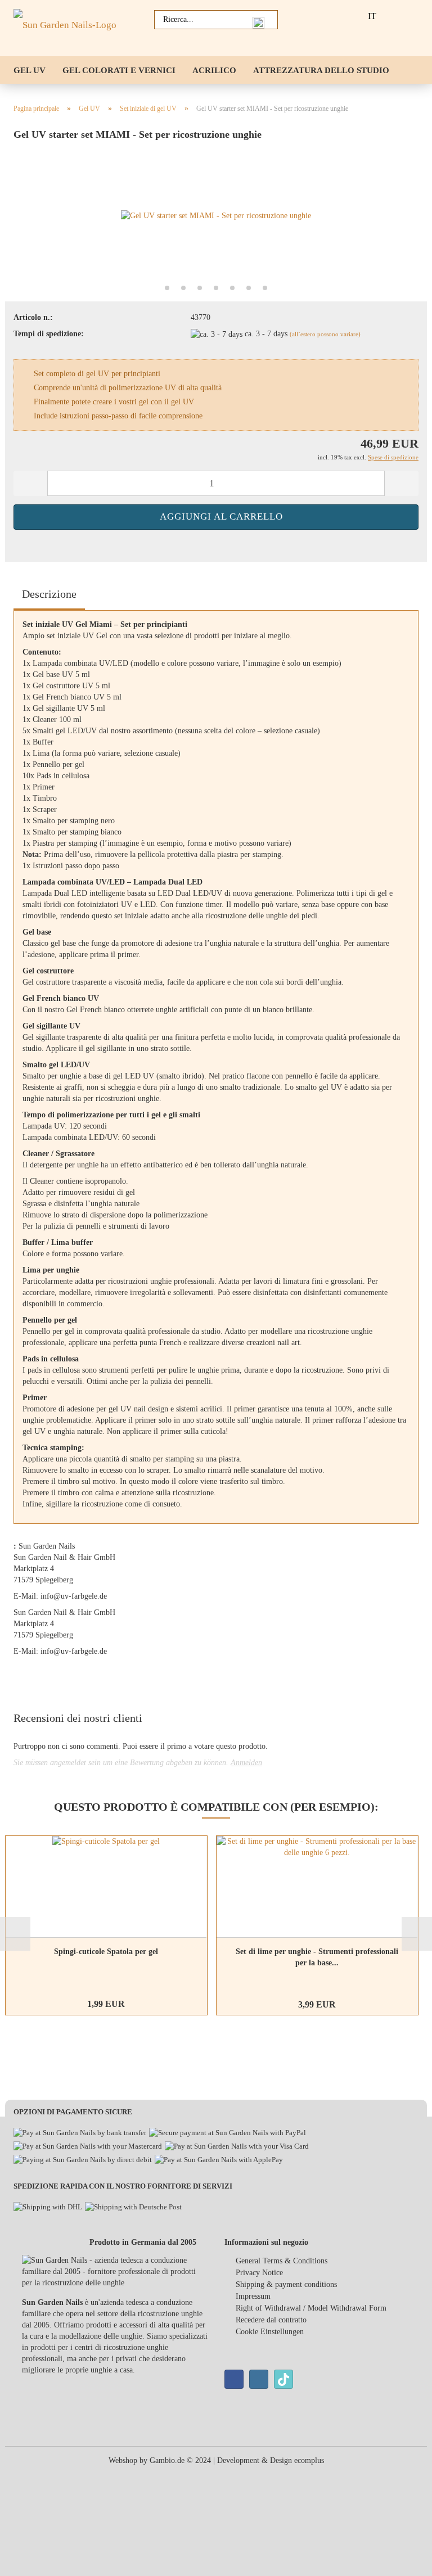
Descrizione (49, 594)
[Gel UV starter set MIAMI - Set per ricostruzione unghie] (216, 215)
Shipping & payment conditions (286, 2284)
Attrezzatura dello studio (321, 70)
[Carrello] (415, 16)
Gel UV (30, 70)
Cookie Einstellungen (270, 2332)
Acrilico (214, 70)
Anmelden (246, 1763)
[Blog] (316, 16)
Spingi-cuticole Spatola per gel (106, 1952)
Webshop (123, 2460)
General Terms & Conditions (282, 2261)
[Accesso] (390, 16)
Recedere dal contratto (271, 2320)
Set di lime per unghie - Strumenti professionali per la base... (317, 1957)
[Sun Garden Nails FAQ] (340, 16)
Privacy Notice (259, 2273)
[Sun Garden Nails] (69, 28)
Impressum (253, 2296)
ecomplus (309, 2460)
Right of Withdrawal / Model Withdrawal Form (311, 2308)
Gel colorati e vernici (119, 70)
